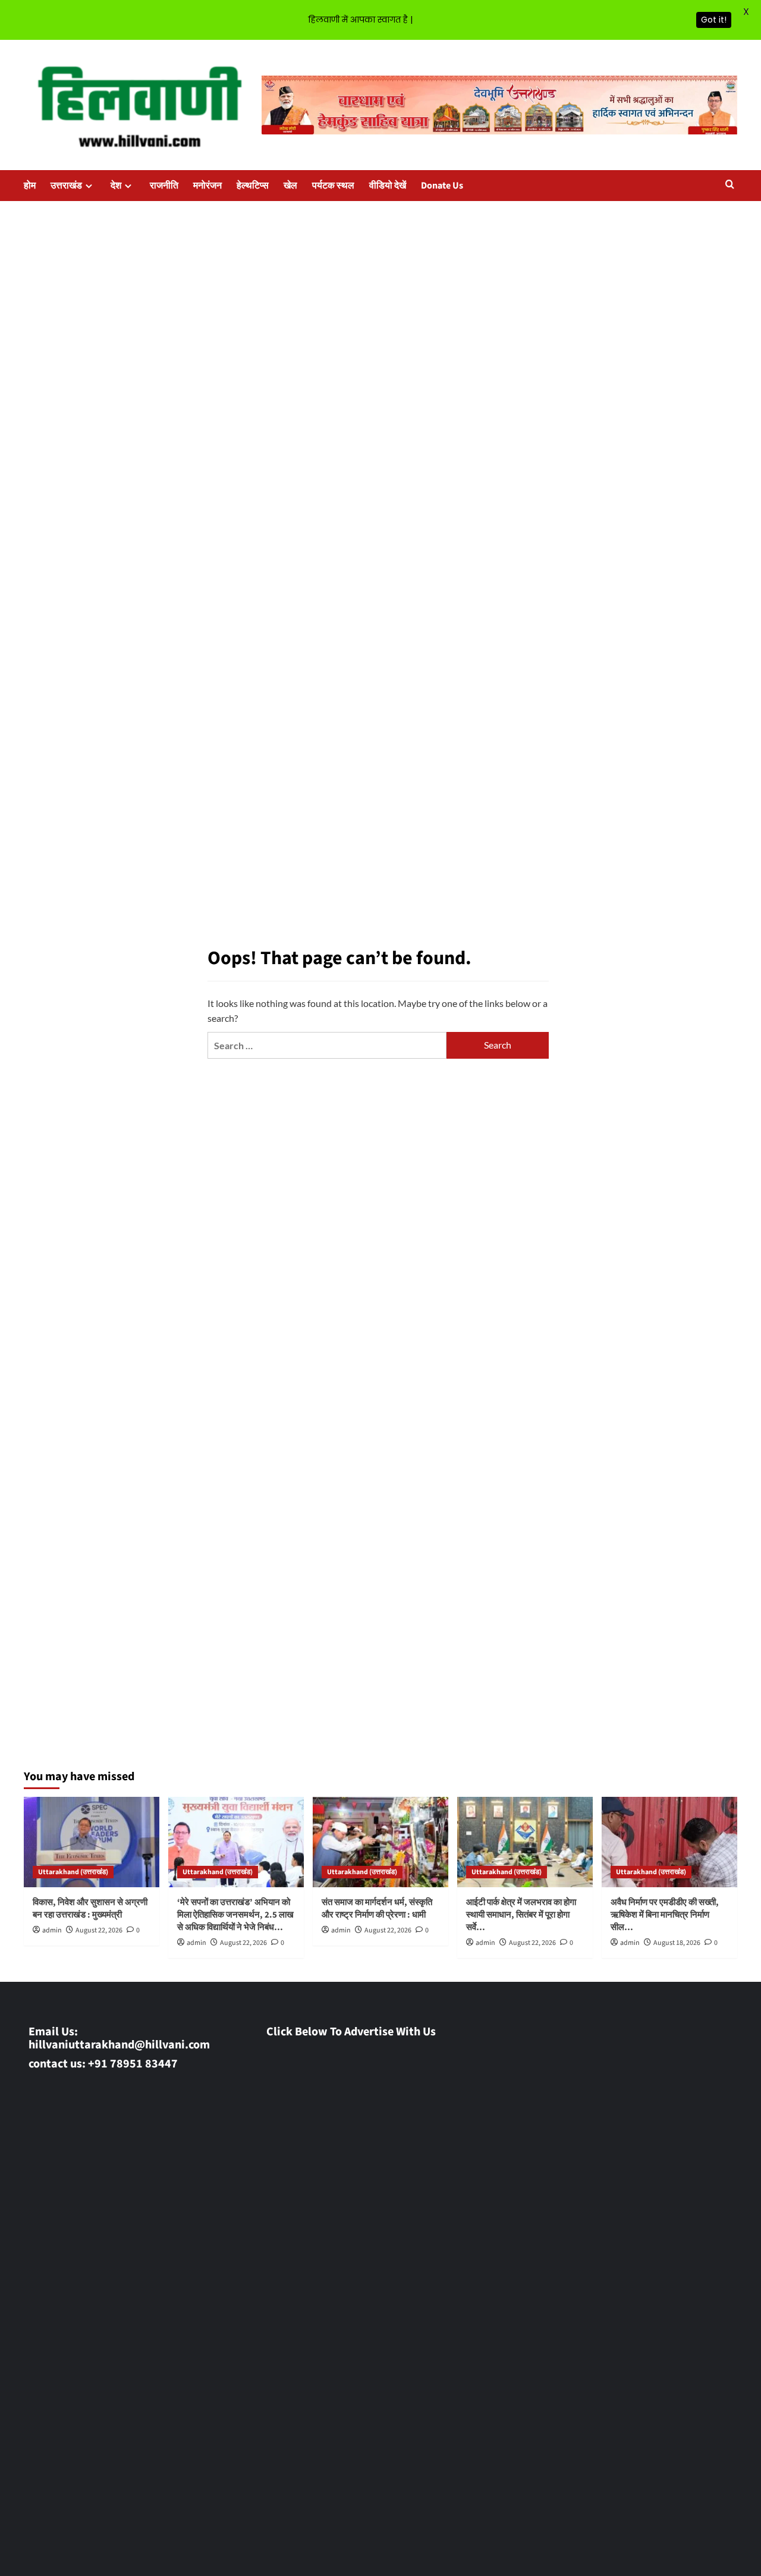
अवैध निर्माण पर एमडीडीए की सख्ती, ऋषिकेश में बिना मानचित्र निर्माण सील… (665, 1915)
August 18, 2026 (677, 1943)
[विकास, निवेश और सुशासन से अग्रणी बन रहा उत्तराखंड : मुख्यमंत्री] (92, 1842)
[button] (730, 185)
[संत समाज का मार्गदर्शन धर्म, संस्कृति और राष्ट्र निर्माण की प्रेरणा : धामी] (380, 1842)
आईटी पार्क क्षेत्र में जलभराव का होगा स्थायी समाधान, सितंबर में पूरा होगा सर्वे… (521, 1915)
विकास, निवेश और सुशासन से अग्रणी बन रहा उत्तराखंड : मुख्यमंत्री (90, 1909)
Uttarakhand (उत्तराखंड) (73, 1872)
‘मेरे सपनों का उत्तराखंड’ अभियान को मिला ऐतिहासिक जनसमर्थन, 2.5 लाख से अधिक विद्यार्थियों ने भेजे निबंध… (235, 1915)
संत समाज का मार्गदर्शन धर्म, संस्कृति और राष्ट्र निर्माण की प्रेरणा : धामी (377, 1909)
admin (52, 1930)
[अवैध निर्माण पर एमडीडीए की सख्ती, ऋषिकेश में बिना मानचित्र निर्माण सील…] (669, 1842)
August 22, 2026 (99, 1930)
